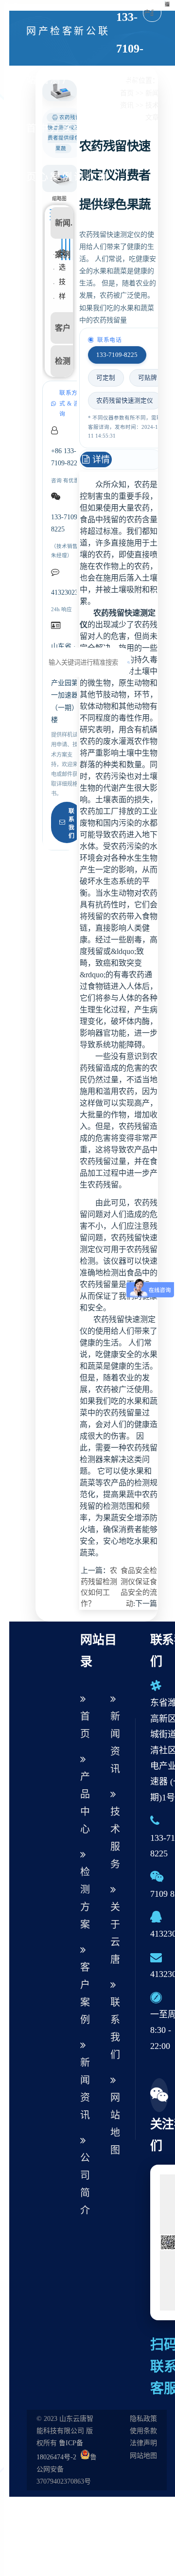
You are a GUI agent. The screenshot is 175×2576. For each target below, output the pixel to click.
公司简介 (91, 104)
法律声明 (143, 2443)
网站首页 (31, 104)
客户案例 (67, 104)
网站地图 (115, 2124)
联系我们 (71, 823)
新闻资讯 (79, 104)
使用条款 (143, 2431)
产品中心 (43, 104)
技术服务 (115, 1838)
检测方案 (55, 104)
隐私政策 (143, 2419)
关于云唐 (115, 1933)
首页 (85, 1725)
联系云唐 (103, 104)
